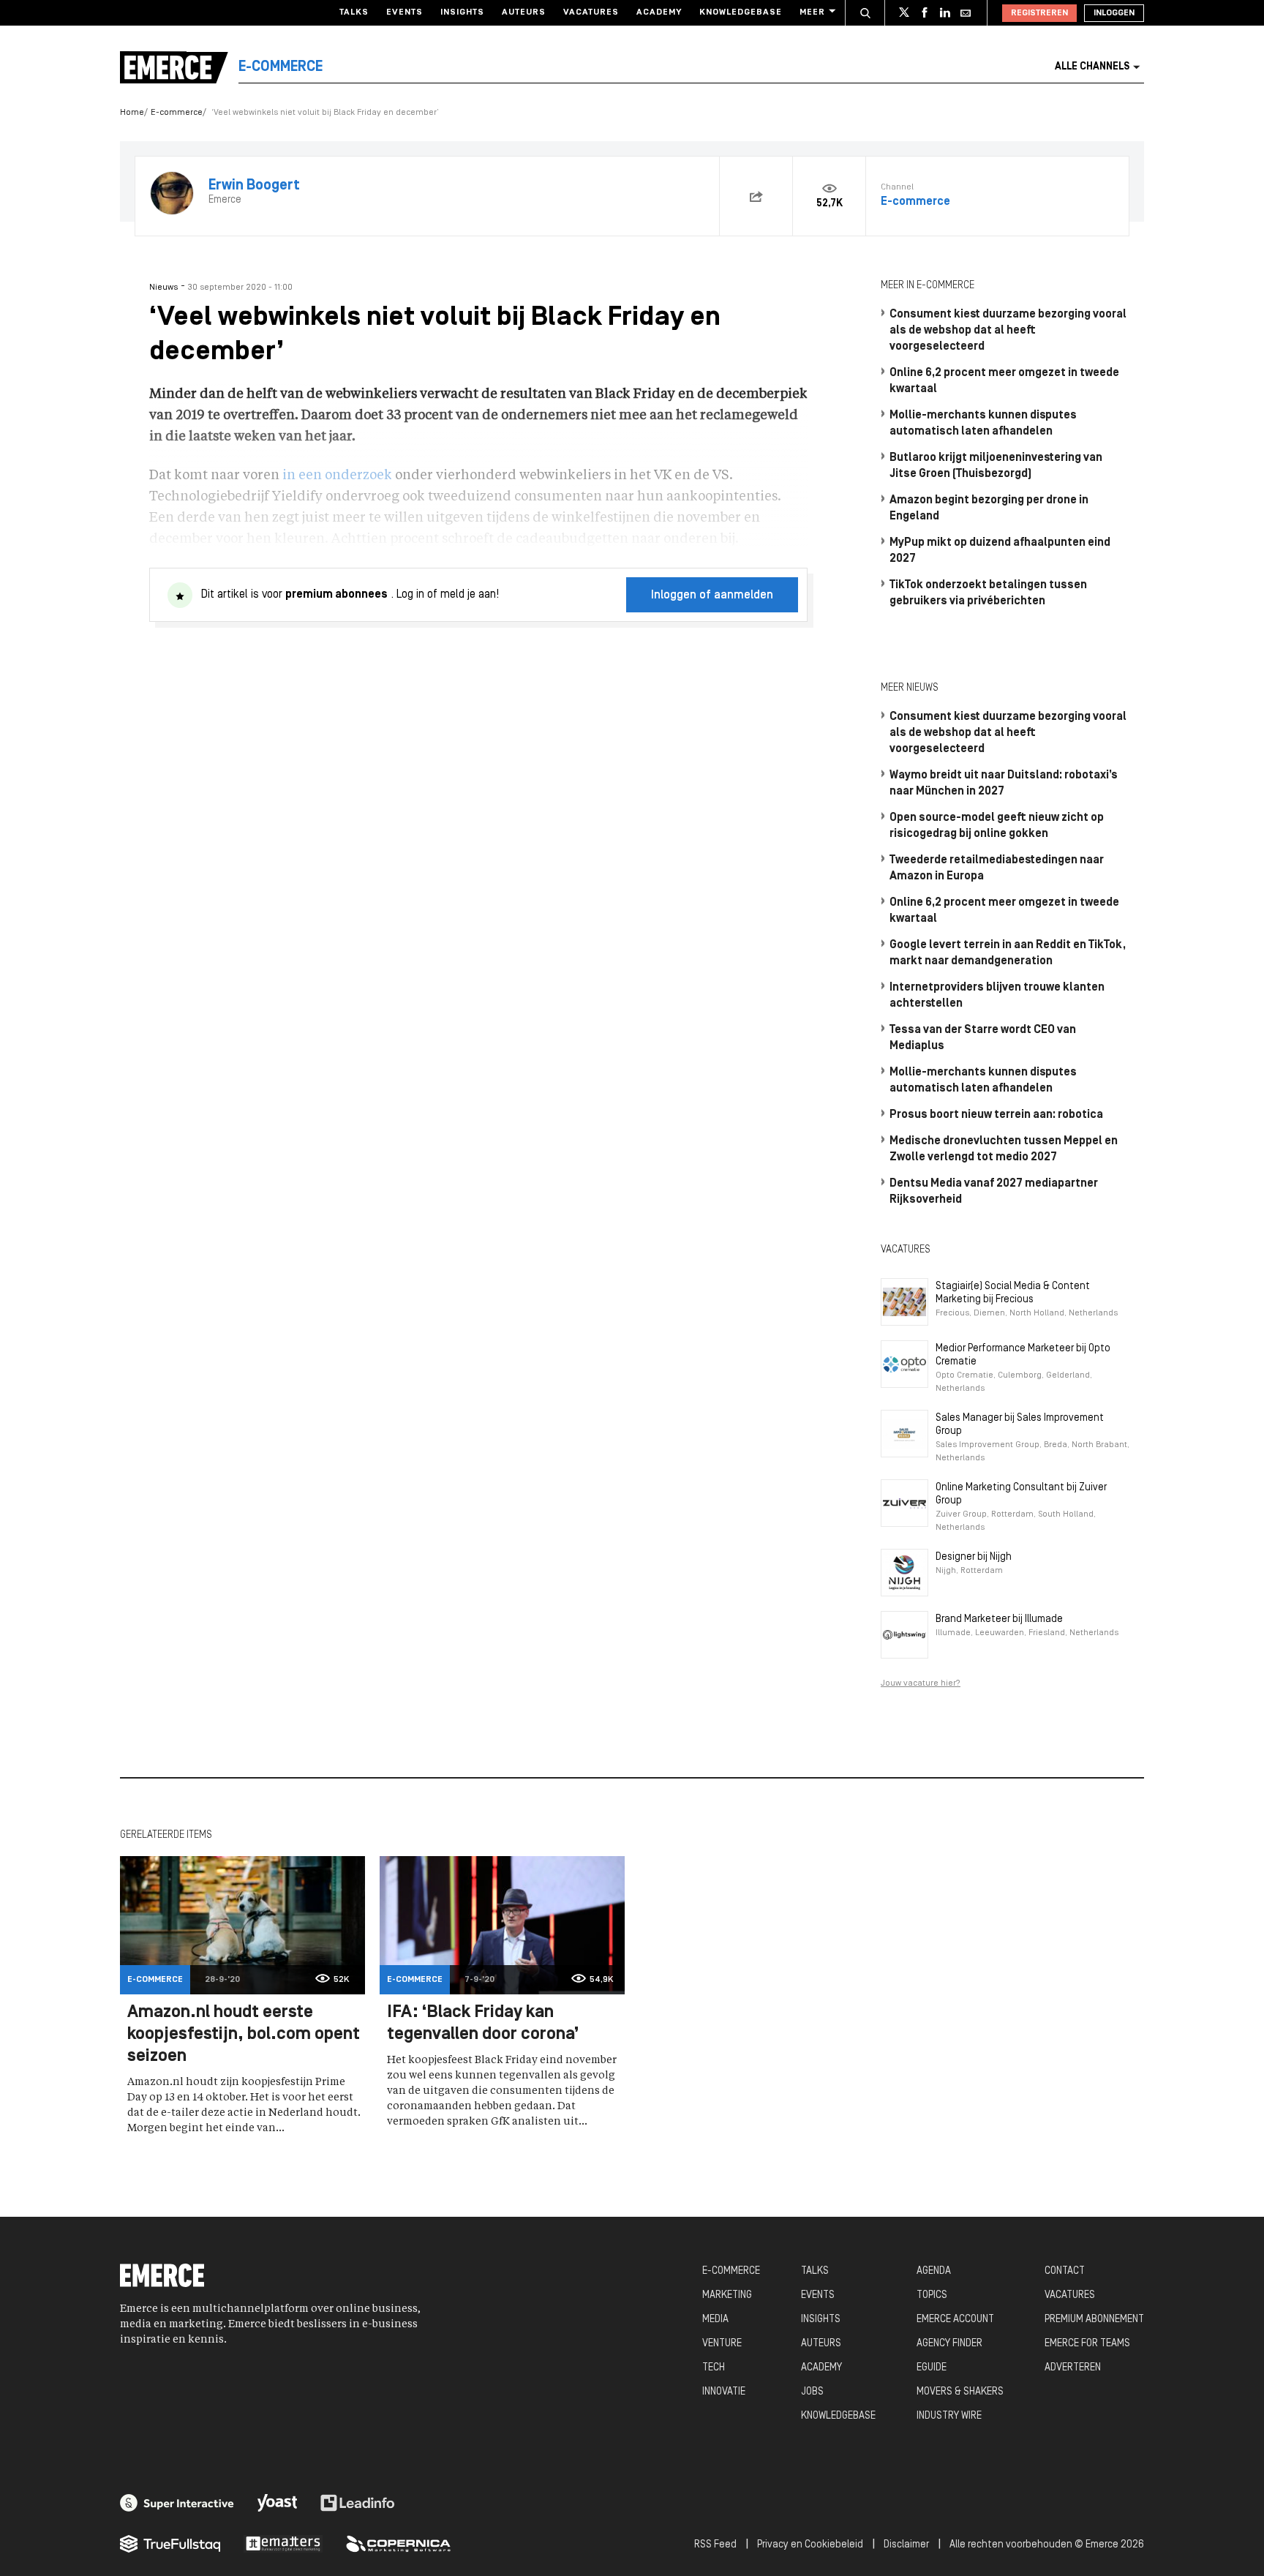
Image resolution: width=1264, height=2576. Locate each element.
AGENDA (934, 2271)
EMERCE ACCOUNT (955, 2320)
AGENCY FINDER (949, 2344)
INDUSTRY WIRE (949, 2416)
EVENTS (818, 2295)
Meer (812, 12)
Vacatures (591, 12)
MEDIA (715, 2320)
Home (132, 113)
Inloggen (1114, 13)
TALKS (815, 2271)
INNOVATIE (724, 2392)
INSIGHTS (821, 2320)
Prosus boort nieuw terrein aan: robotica (996, 1115)
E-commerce (177, 113)
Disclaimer (906, 2545)
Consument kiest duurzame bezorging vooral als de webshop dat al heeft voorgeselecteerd (1008, 331)
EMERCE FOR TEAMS (1087, 2344)
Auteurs (524, 12)
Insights (462, 12)
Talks (354, 12)
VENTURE (722, 2344)
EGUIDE (932, 2368)
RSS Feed (715, 2545)
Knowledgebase (741, 12)
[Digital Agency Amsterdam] (177, 2503)
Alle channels (1092, 67)
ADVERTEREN (1073, 2368)
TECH (714, 2368)
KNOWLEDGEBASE (838, 2416)
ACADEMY (821, 2368)
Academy (659, 12)
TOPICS (932, 2295)
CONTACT (1065, 2271)
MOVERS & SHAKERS (960, 2392)
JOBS (812, 2392)
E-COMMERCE (731, 2271)
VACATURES (1070, 2295)
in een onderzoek (337, 476)
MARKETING (727, 2295)
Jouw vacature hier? (921, 1683)
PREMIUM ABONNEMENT (1094, 2320)
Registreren (1039, 13)
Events (405, 12)
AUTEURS (821, 2344)
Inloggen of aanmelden (712, 596)
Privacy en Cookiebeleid (810, 2545)
